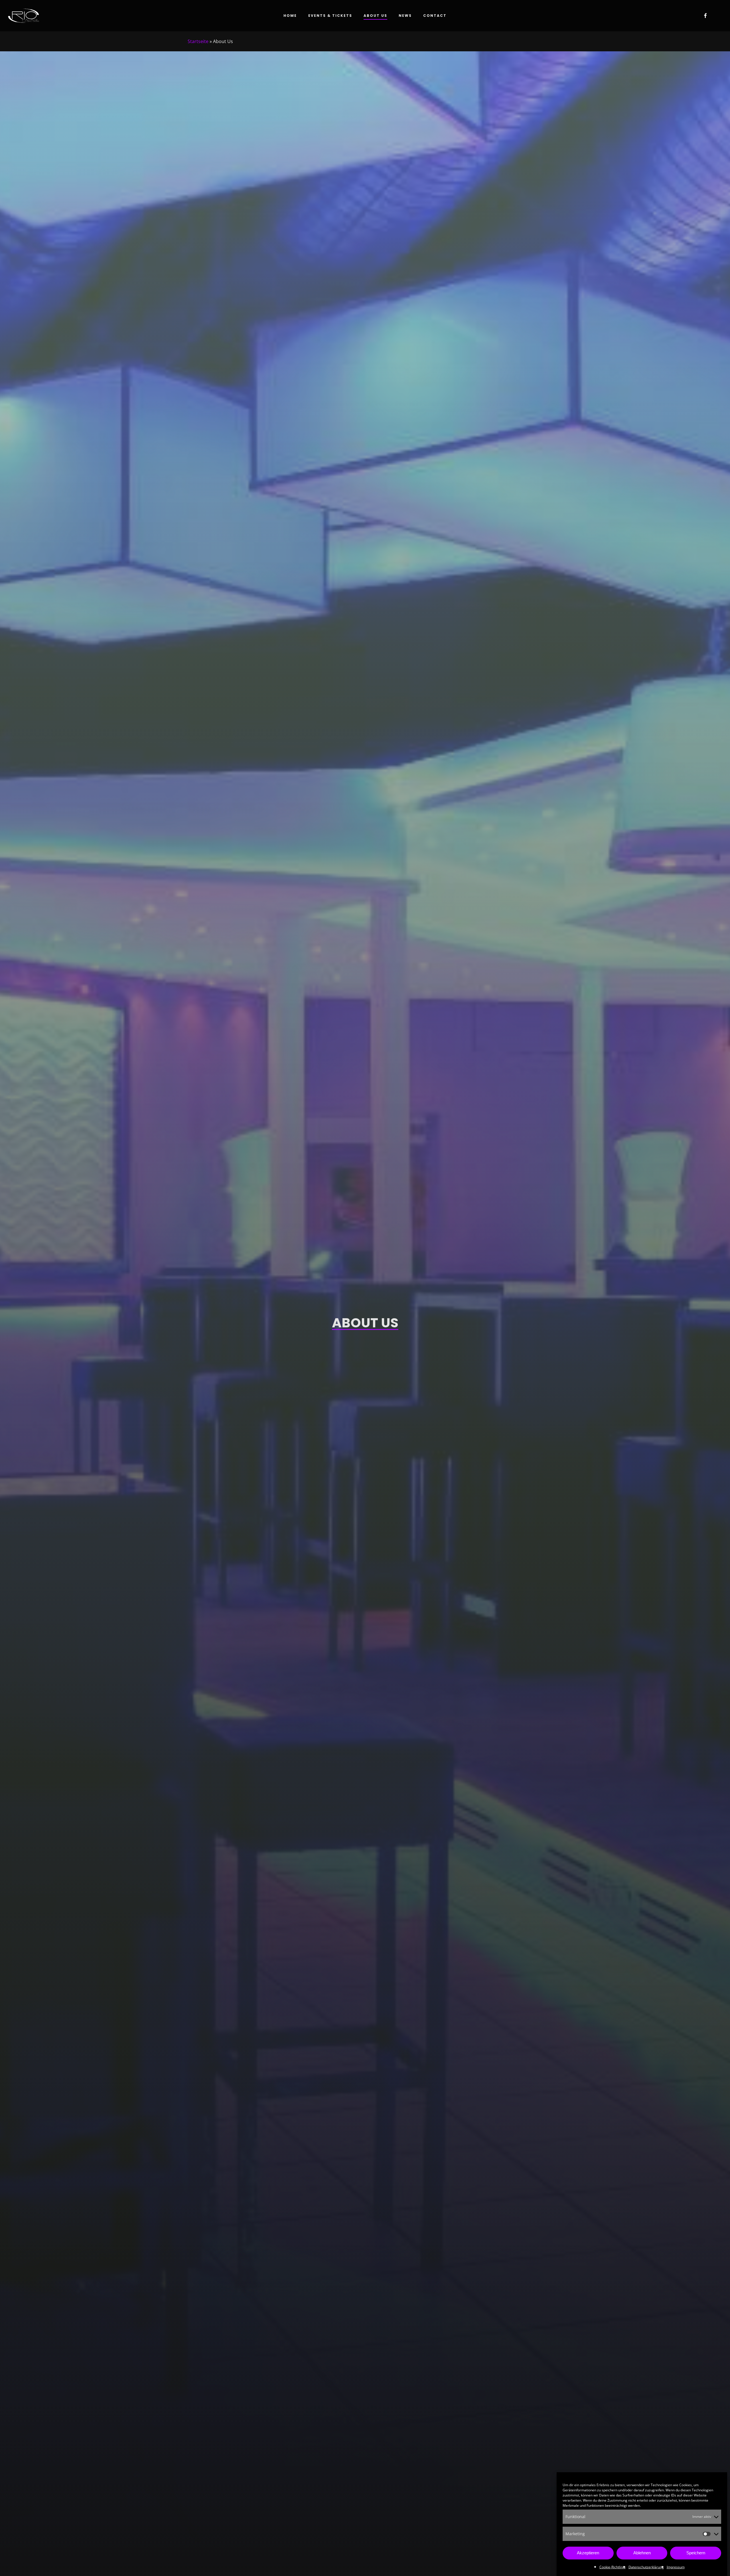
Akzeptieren (588, 2553)
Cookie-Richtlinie (613, 2567)
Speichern (696, 2553)
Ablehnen (642, 2553)
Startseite (198, 41)
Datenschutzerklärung (646, 2567)
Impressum (676, 2567)
